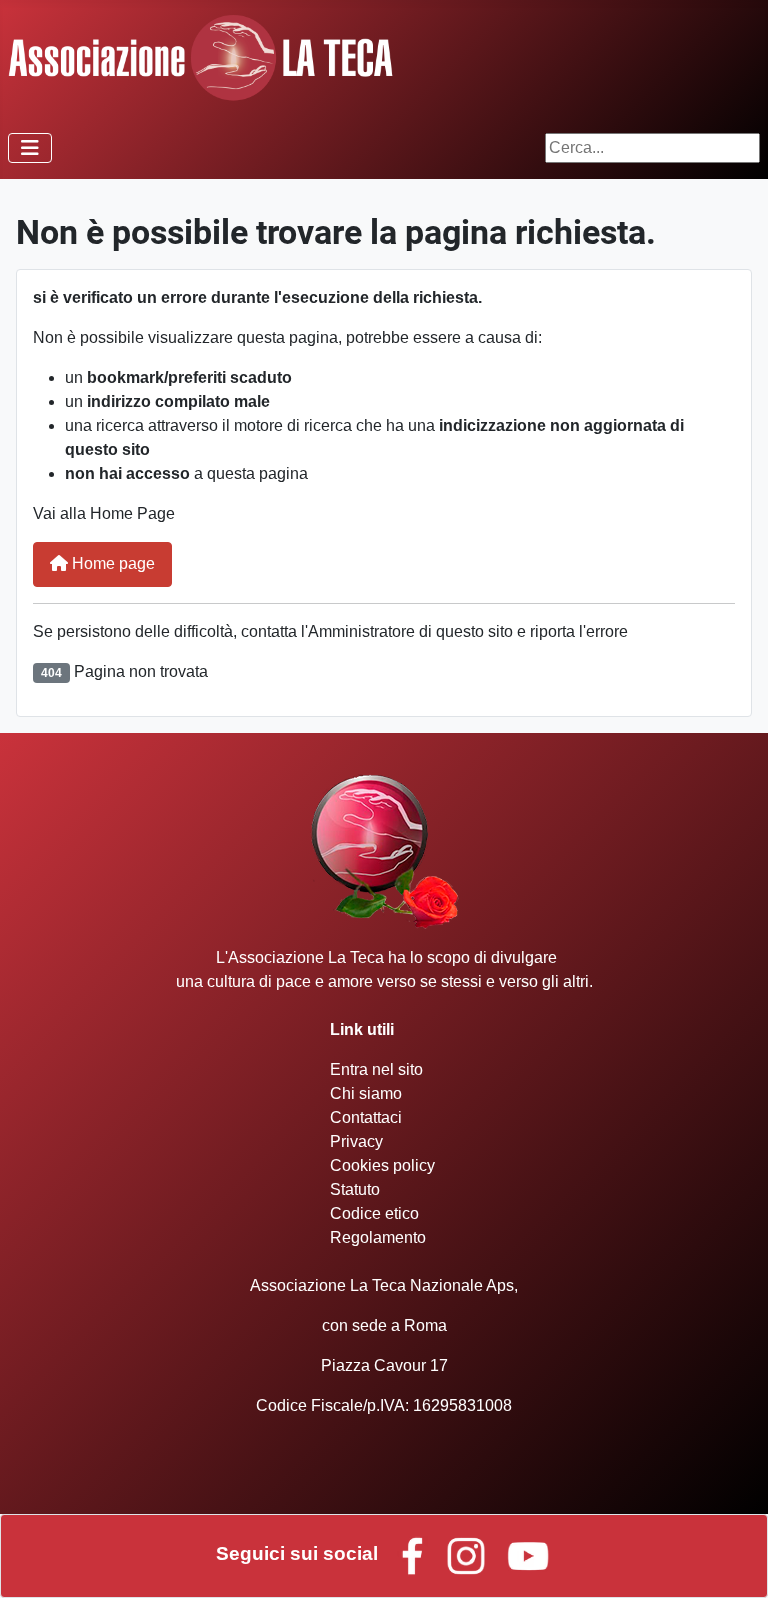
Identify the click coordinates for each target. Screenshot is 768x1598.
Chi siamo (366, 1093)
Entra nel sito (376, 1069)
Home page (111, 563)
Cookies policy (382, 1165)
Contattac (364, 1117)
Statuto (355, 1189)
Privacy (356, 1141)
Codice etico (374, 1213)
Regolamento (378, 1237)
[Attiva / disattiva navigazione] (30, 148)
